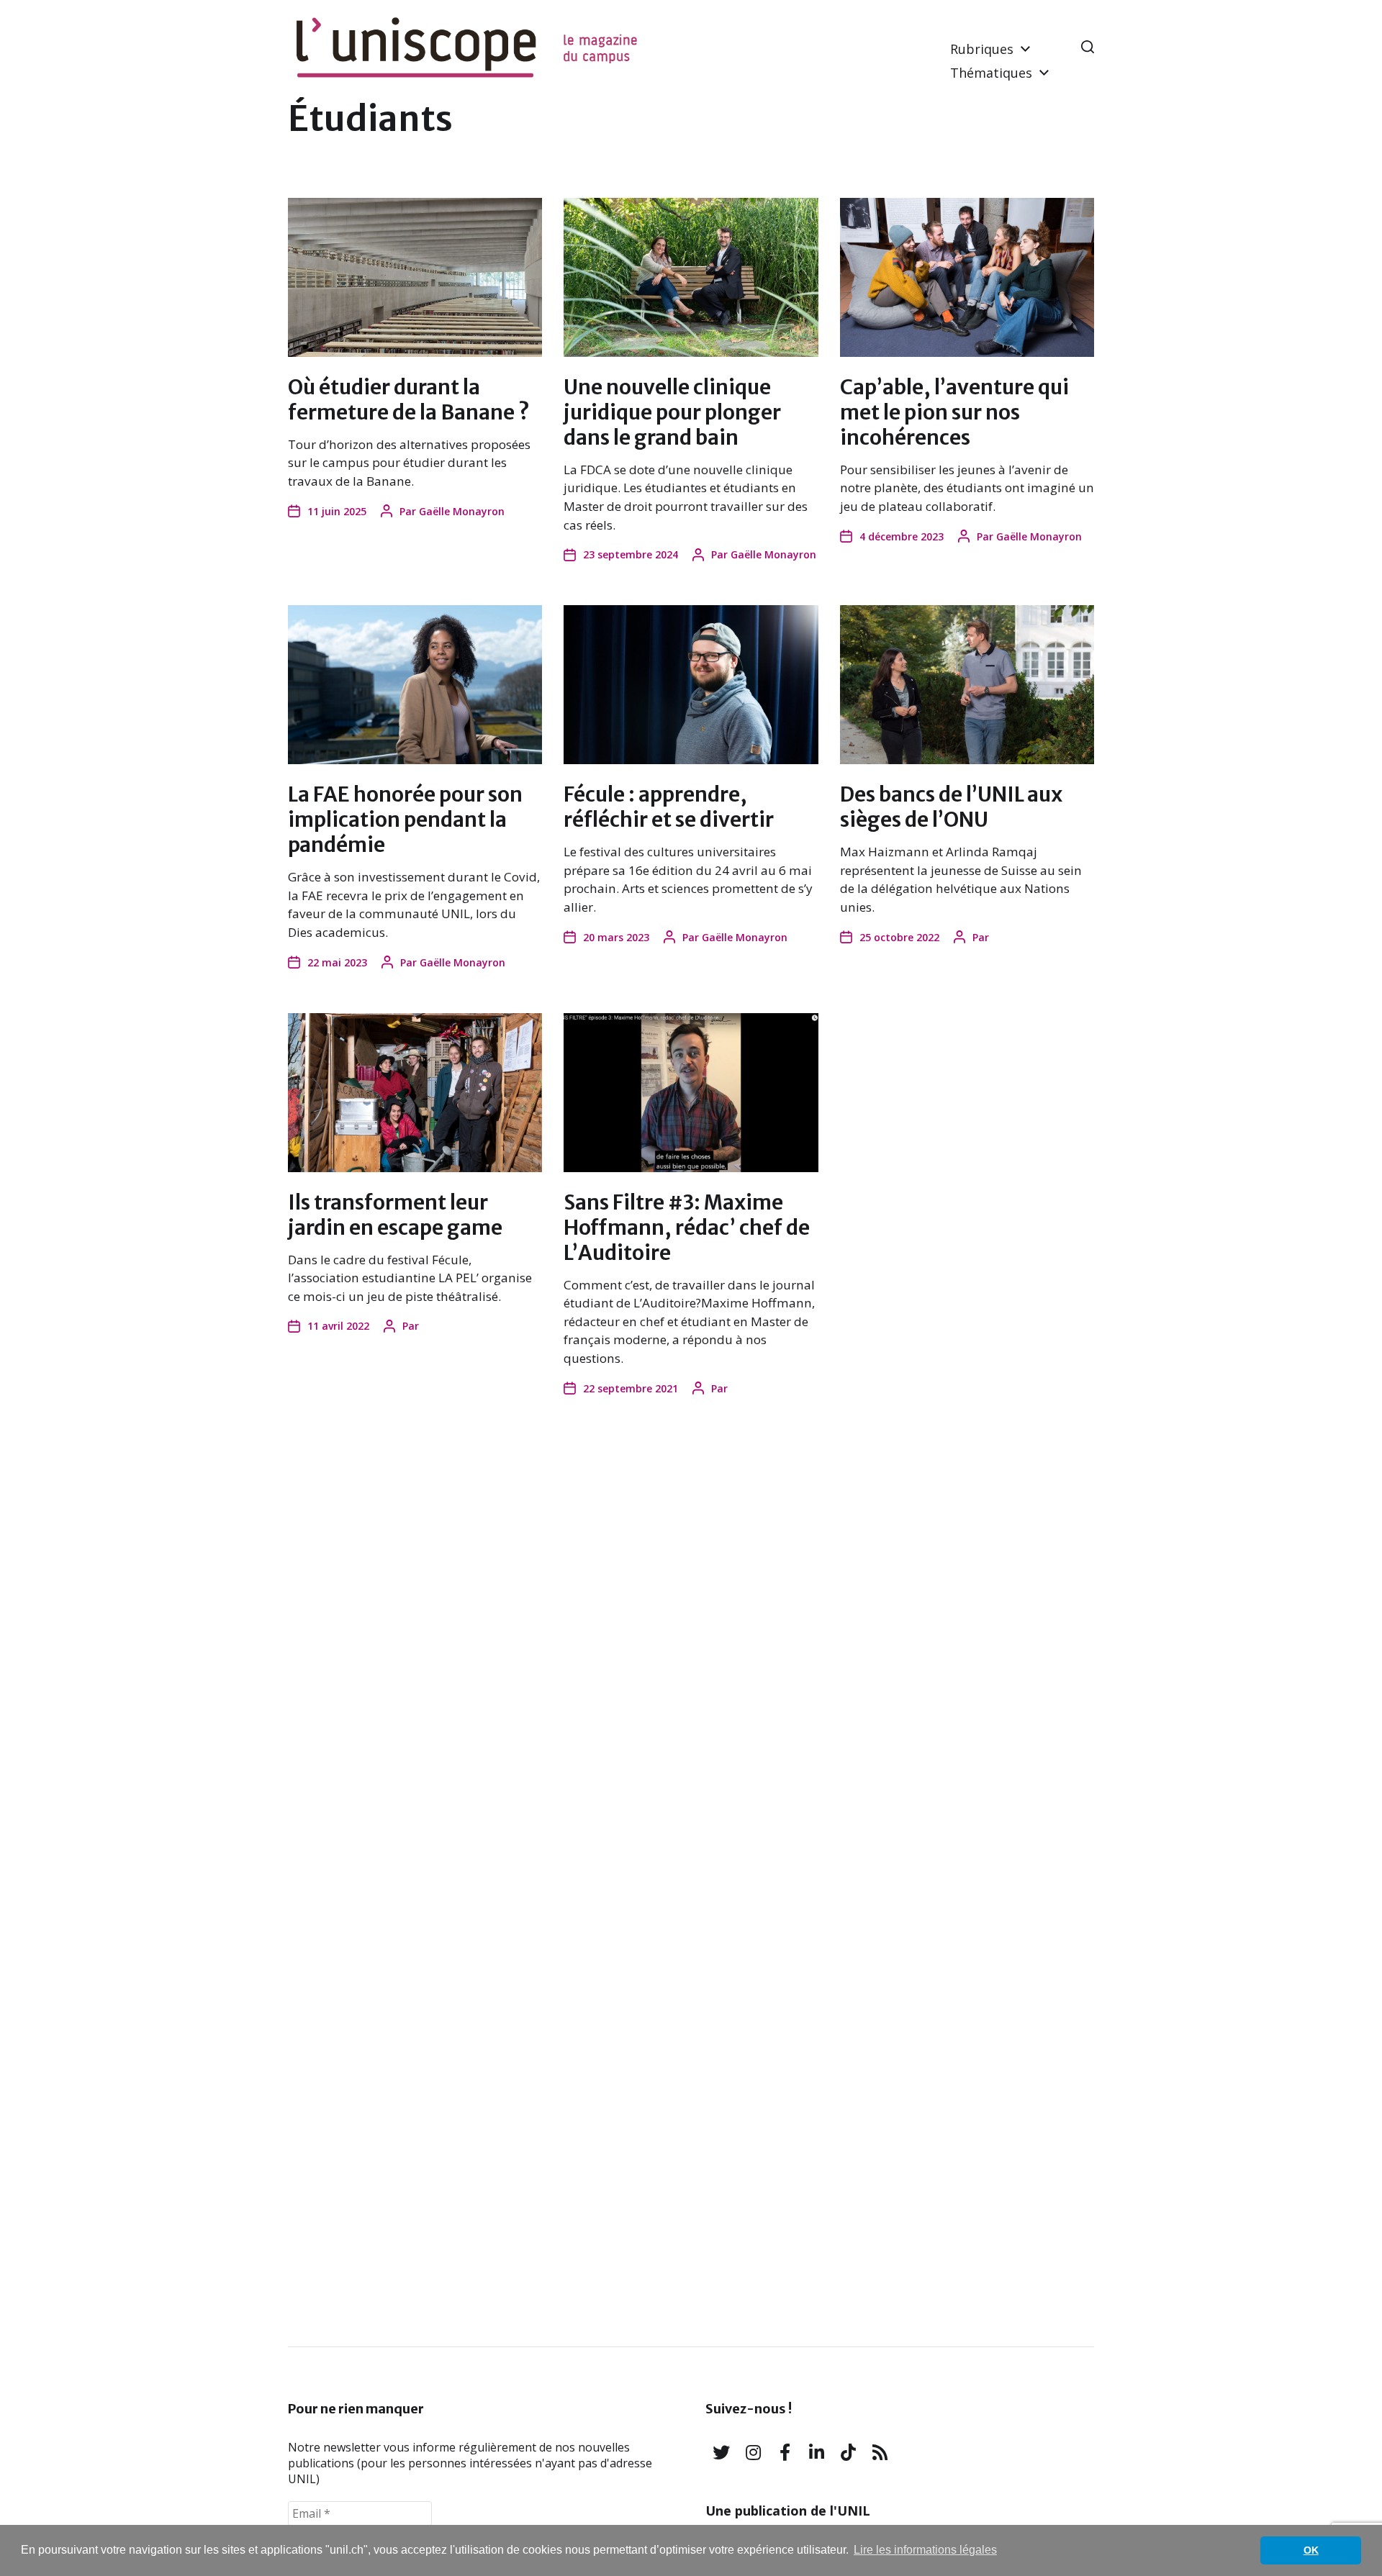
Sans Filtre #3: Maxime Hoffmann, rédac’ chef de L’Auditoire (687, 1228)
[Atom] (880, 2452)
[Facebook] (785, 2452)
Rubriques (982, 49)
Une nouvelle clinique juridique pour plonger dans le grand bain (672, 412)
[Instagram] (753, 2452)
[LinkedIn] (816, 2452)
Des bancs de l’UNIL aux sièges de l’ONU (951, 807)
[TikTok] (848, 2452)
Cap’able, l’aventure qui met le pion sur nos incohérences (954, 412)
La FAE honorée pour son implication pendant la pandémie (405, 820)
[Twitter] (721, 2452)
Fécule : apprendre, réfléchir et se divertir (669, 807)
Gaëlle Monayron (462, 511)
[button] (1088, 47)
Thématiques (991, 73)
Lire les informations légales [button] (925, 2550)
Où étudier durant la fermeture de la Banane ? (409, 400)
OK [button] (1311, 2550)
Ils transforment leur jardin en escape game (395, 1215)
